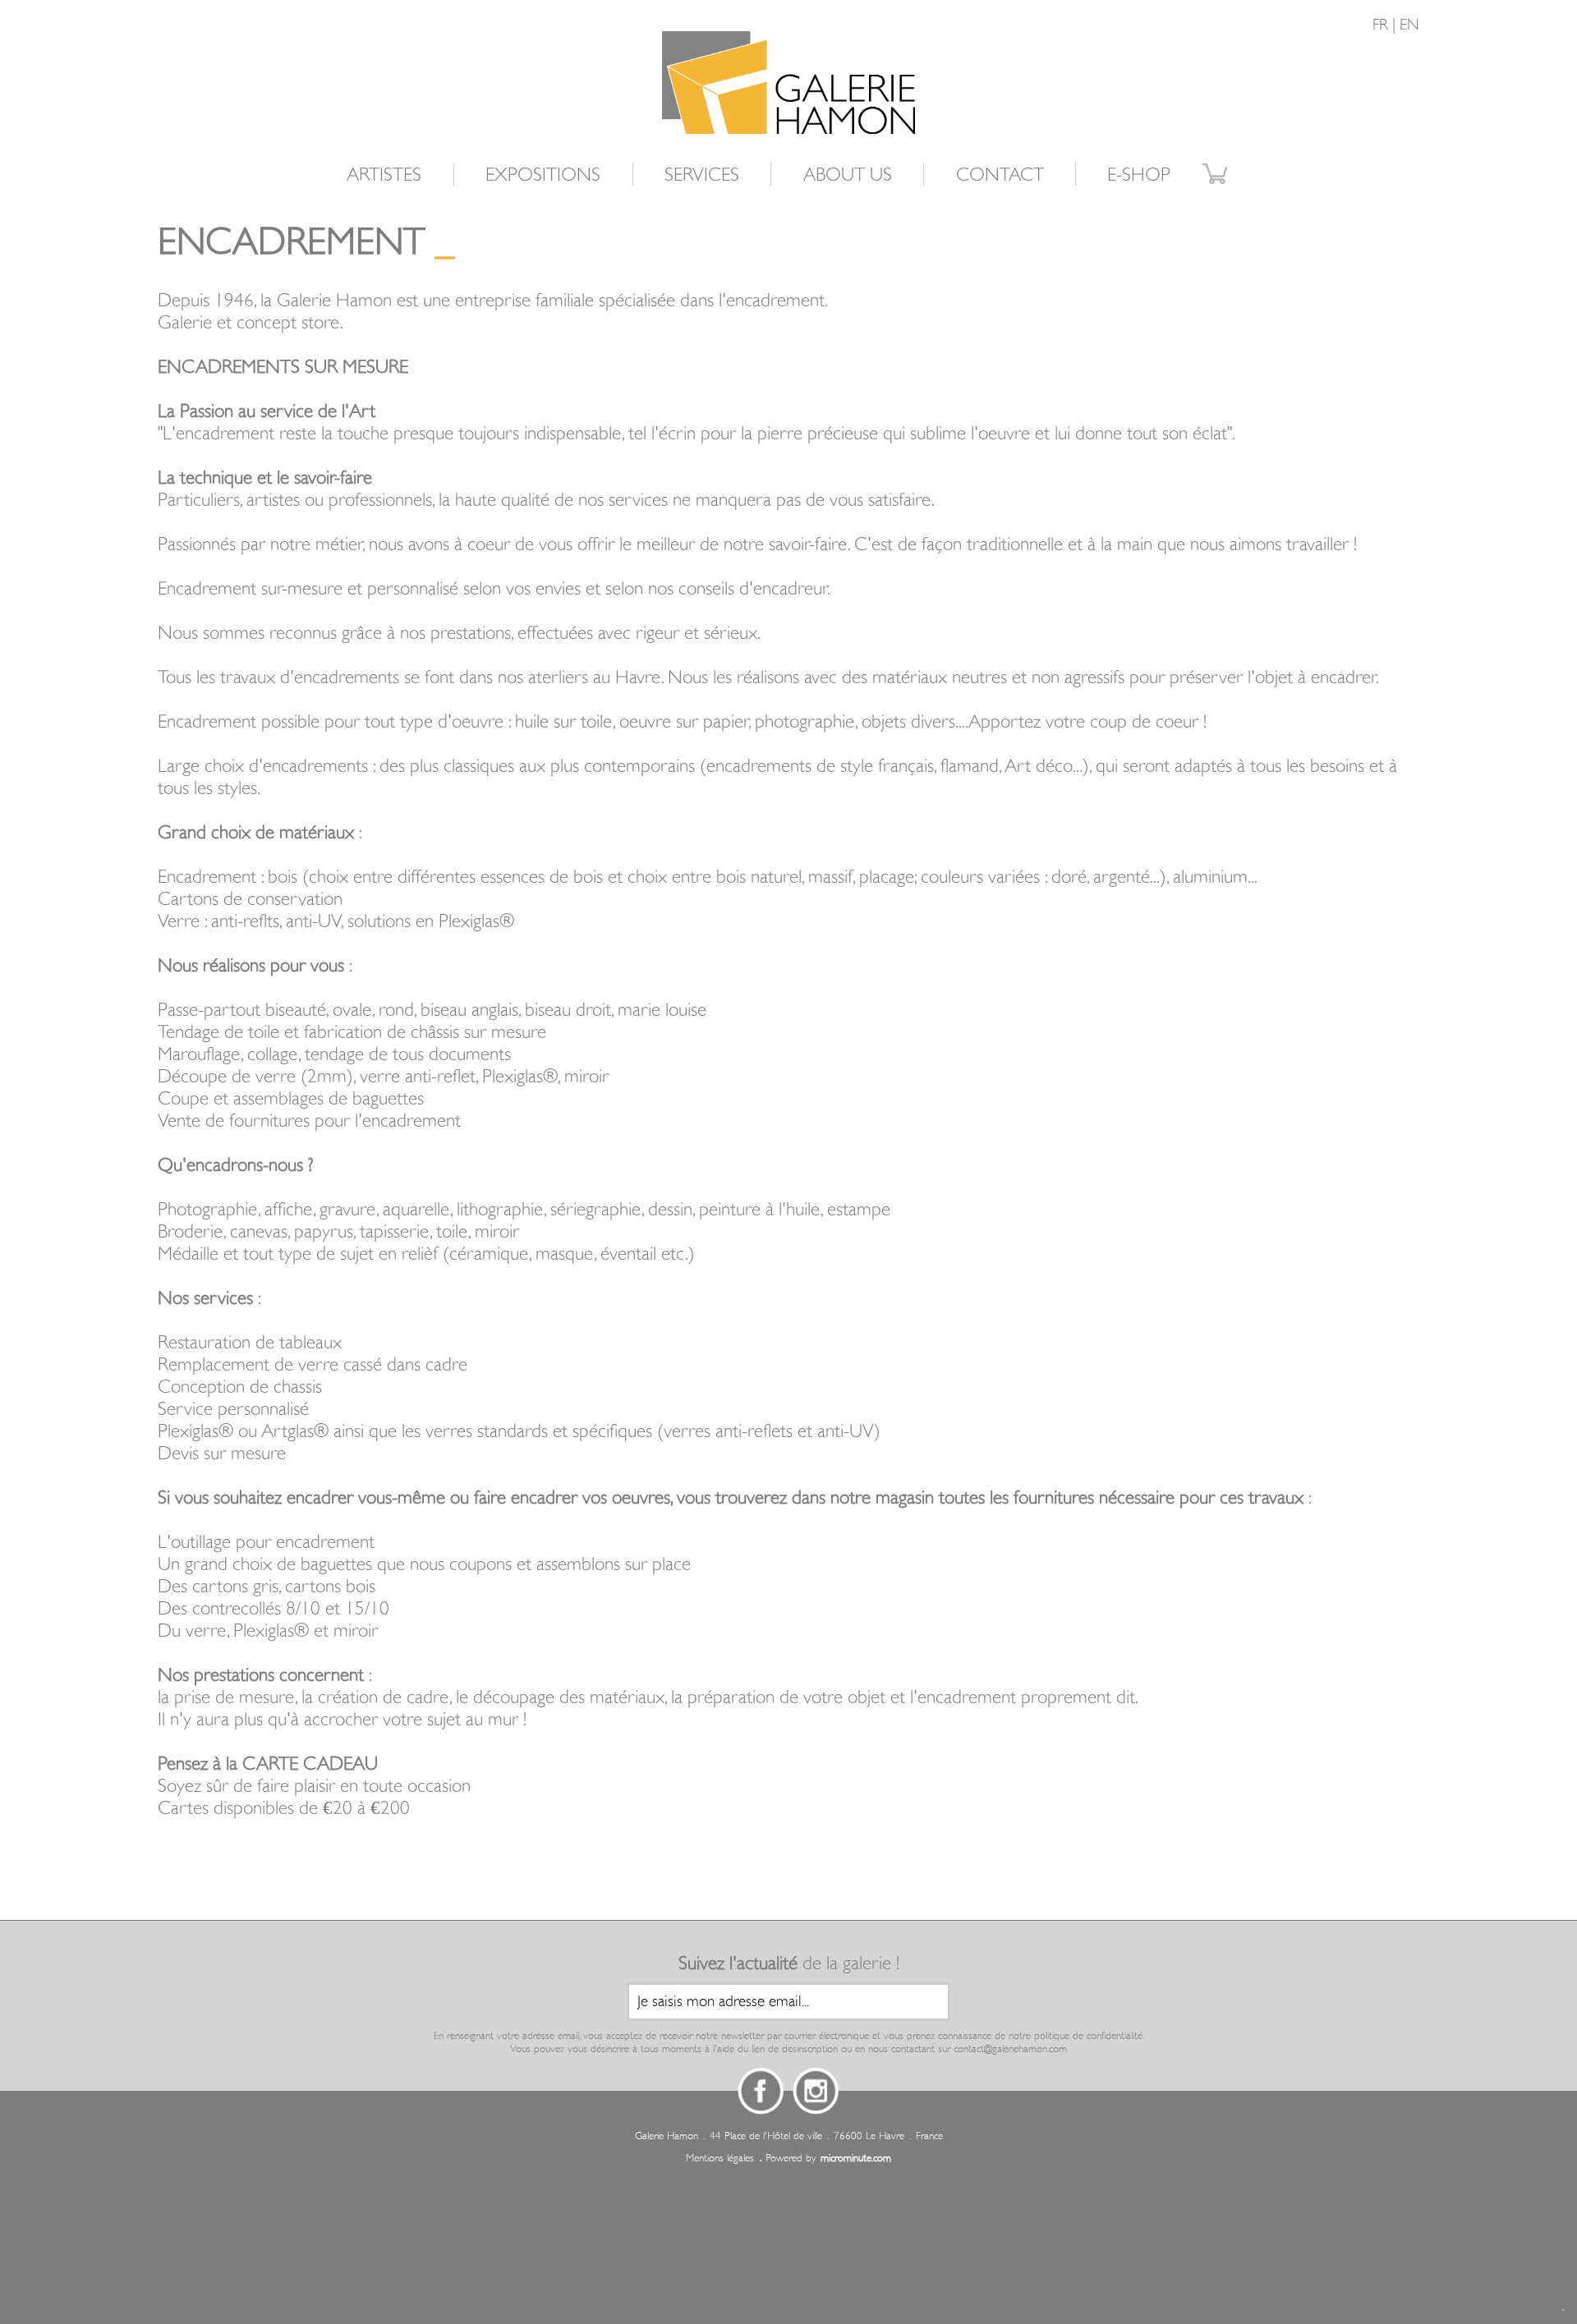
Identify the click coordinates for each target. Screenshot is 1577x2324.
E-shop (1139, 175)
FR (1380, 25)
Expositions (543, 175)
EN (1409, 25)
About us (848, 175)
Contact (1000, 175)
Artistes (384, 175)
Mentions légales (720, 2158)
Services (702, 175)
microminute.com (856, 2158)
